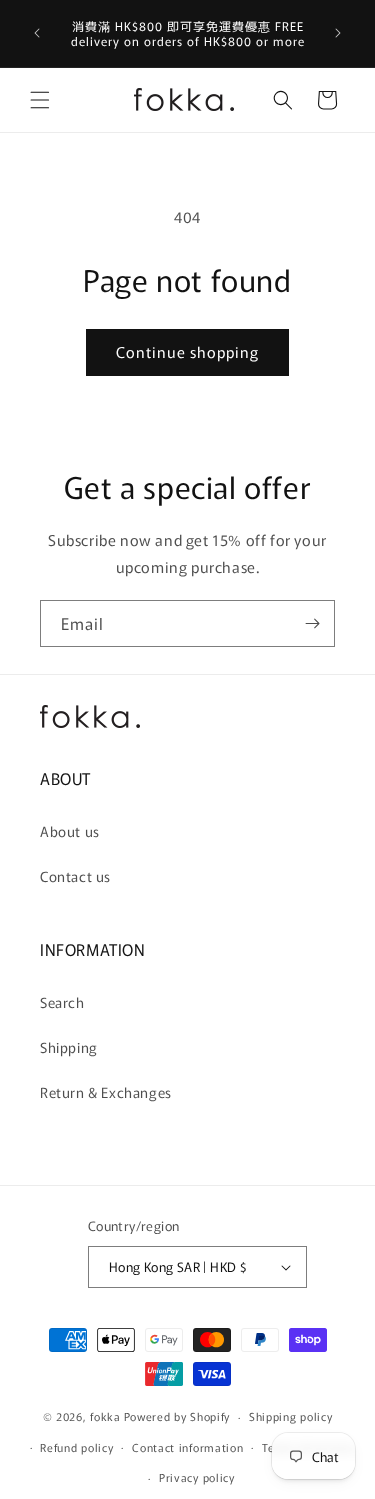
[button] (40, 100)
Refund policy (76, 1447)
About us (70, 831)
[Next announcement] (338, 33)
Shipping (69, 1047)
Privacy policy (197, 1477)
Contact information (187, 1447)
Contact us (75, 876)
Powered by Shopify (177, 1416)
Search (62, 1002)
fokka (105, 1416)
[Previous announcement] (37, 33)
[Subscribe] (312, 623)
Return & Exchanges (106, 1092)
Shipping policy (291, 1416)
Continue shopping (187, 351)
